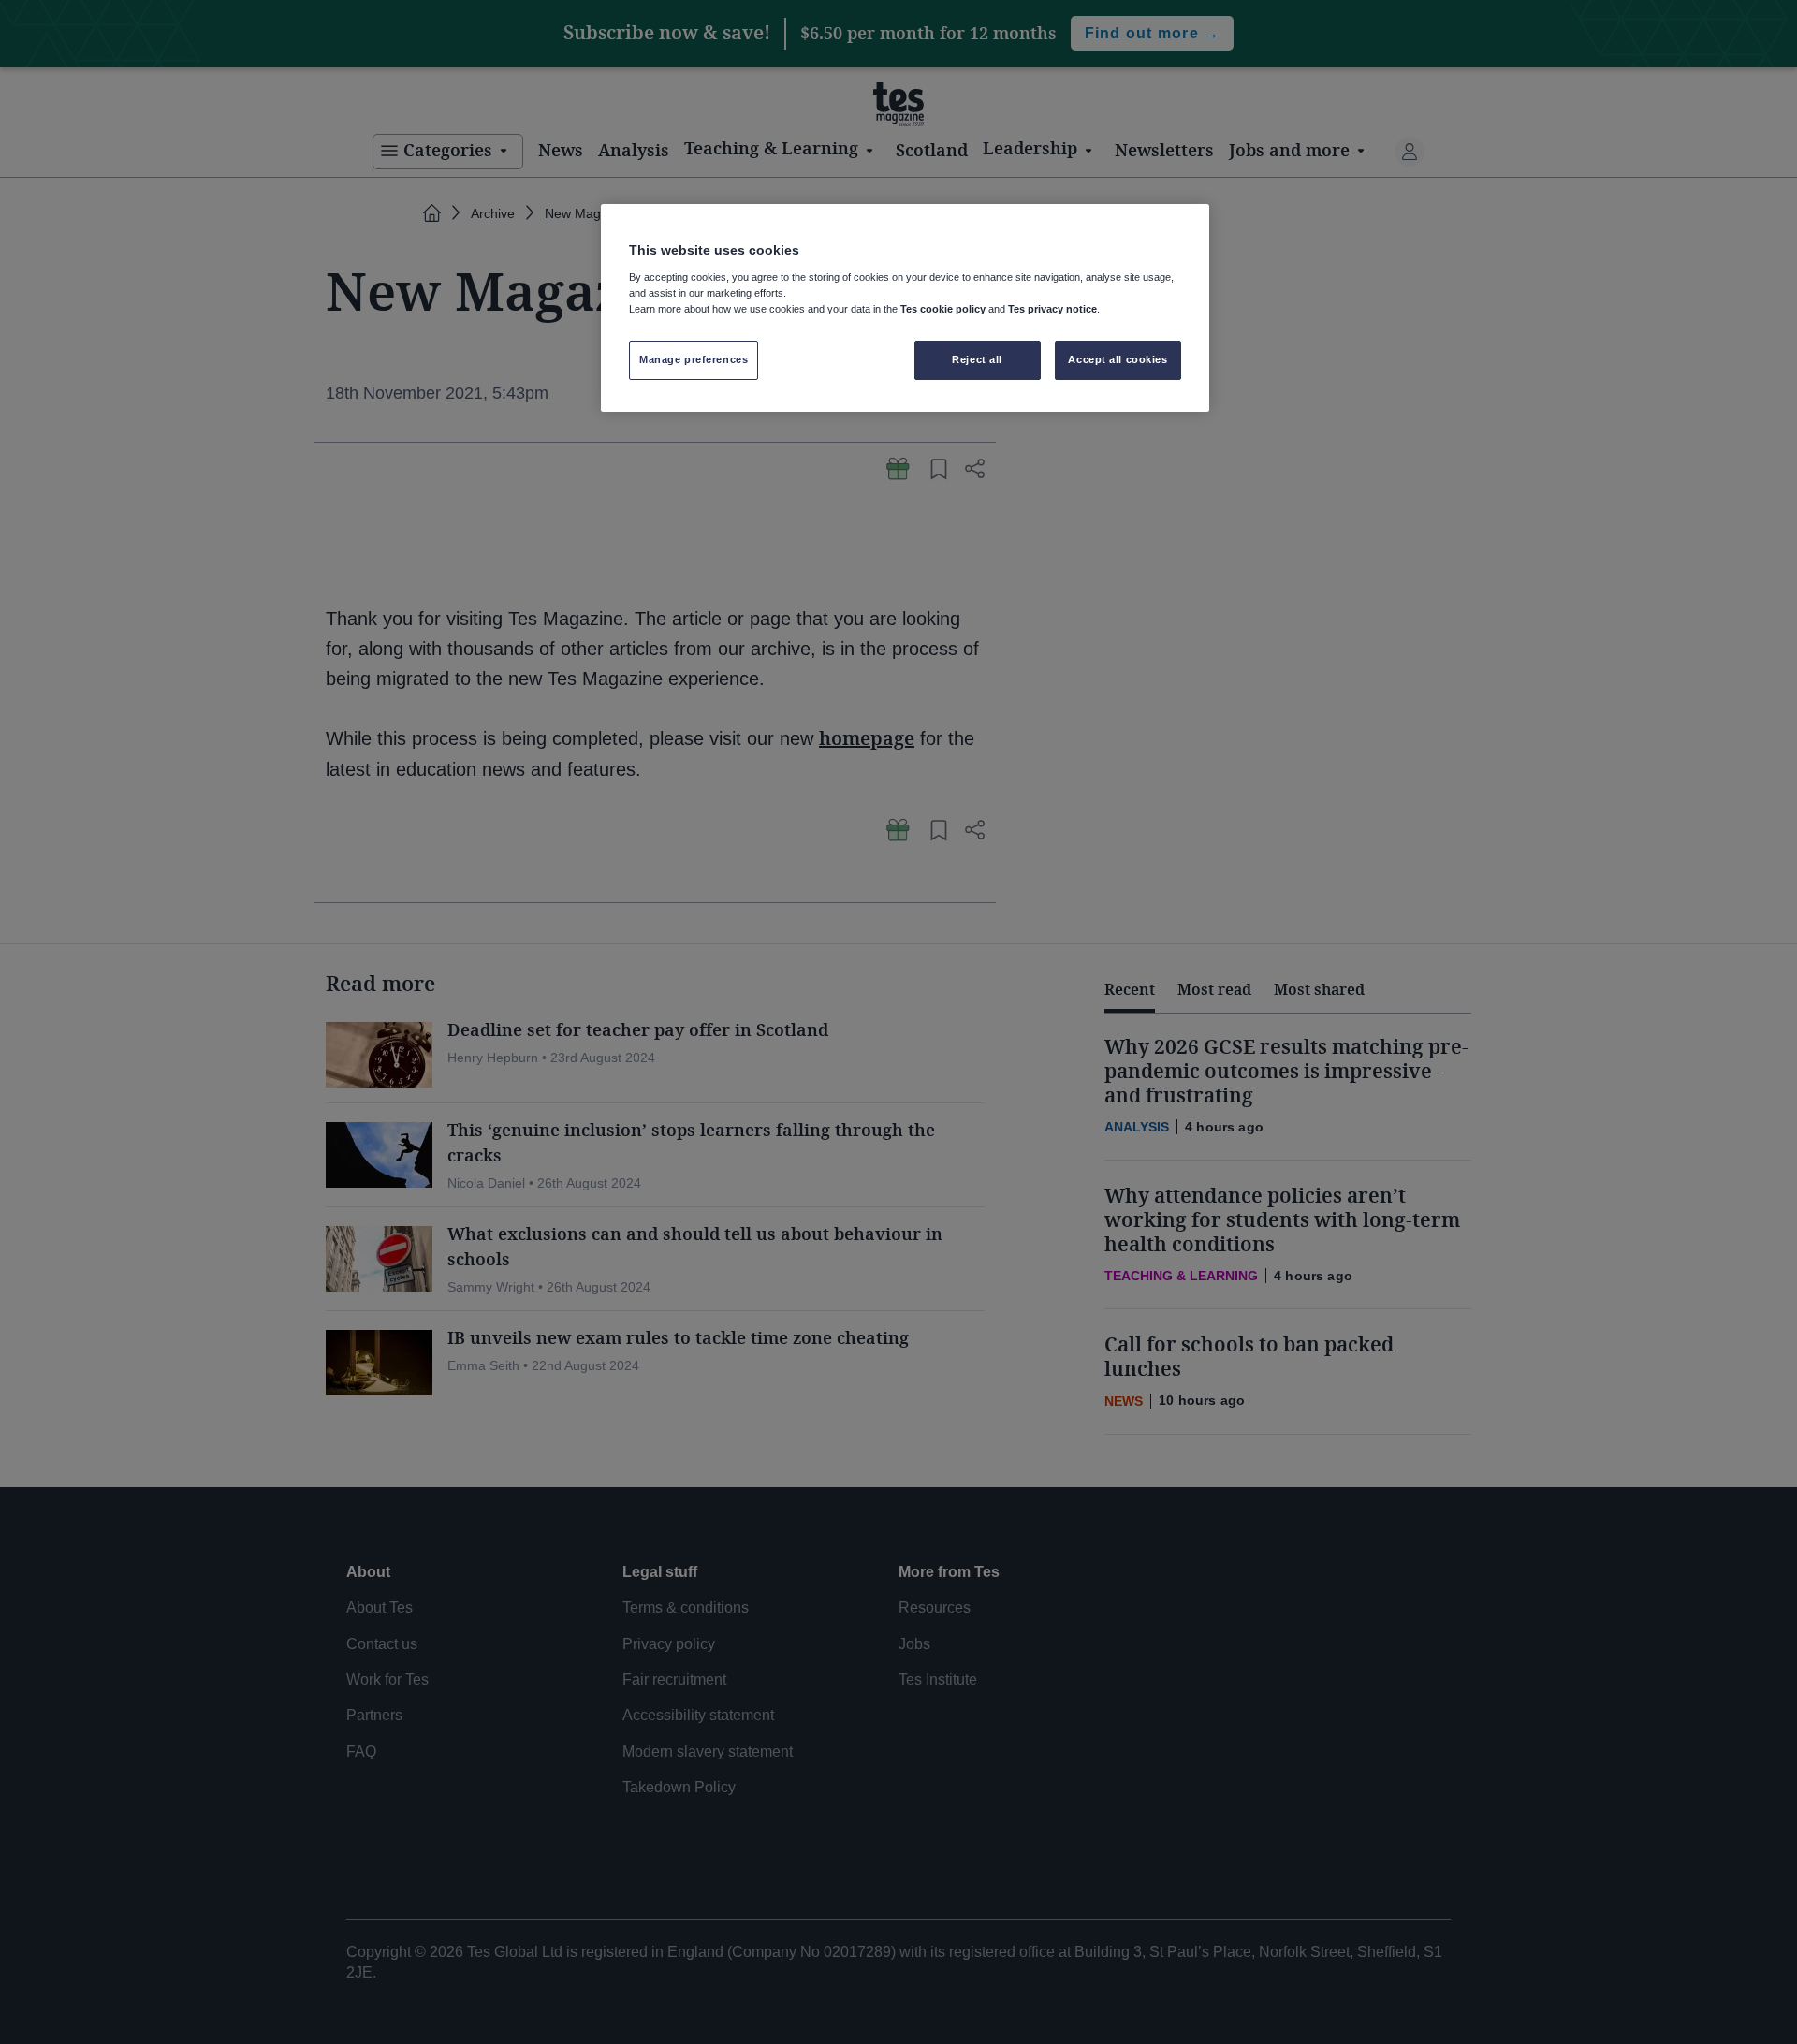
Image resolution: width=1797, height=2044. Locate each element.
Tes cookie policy (943, 309)
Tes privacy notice (1052, 309)
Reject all (977, 359)
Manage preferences (694, 359)
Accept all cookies (1118, 359)
